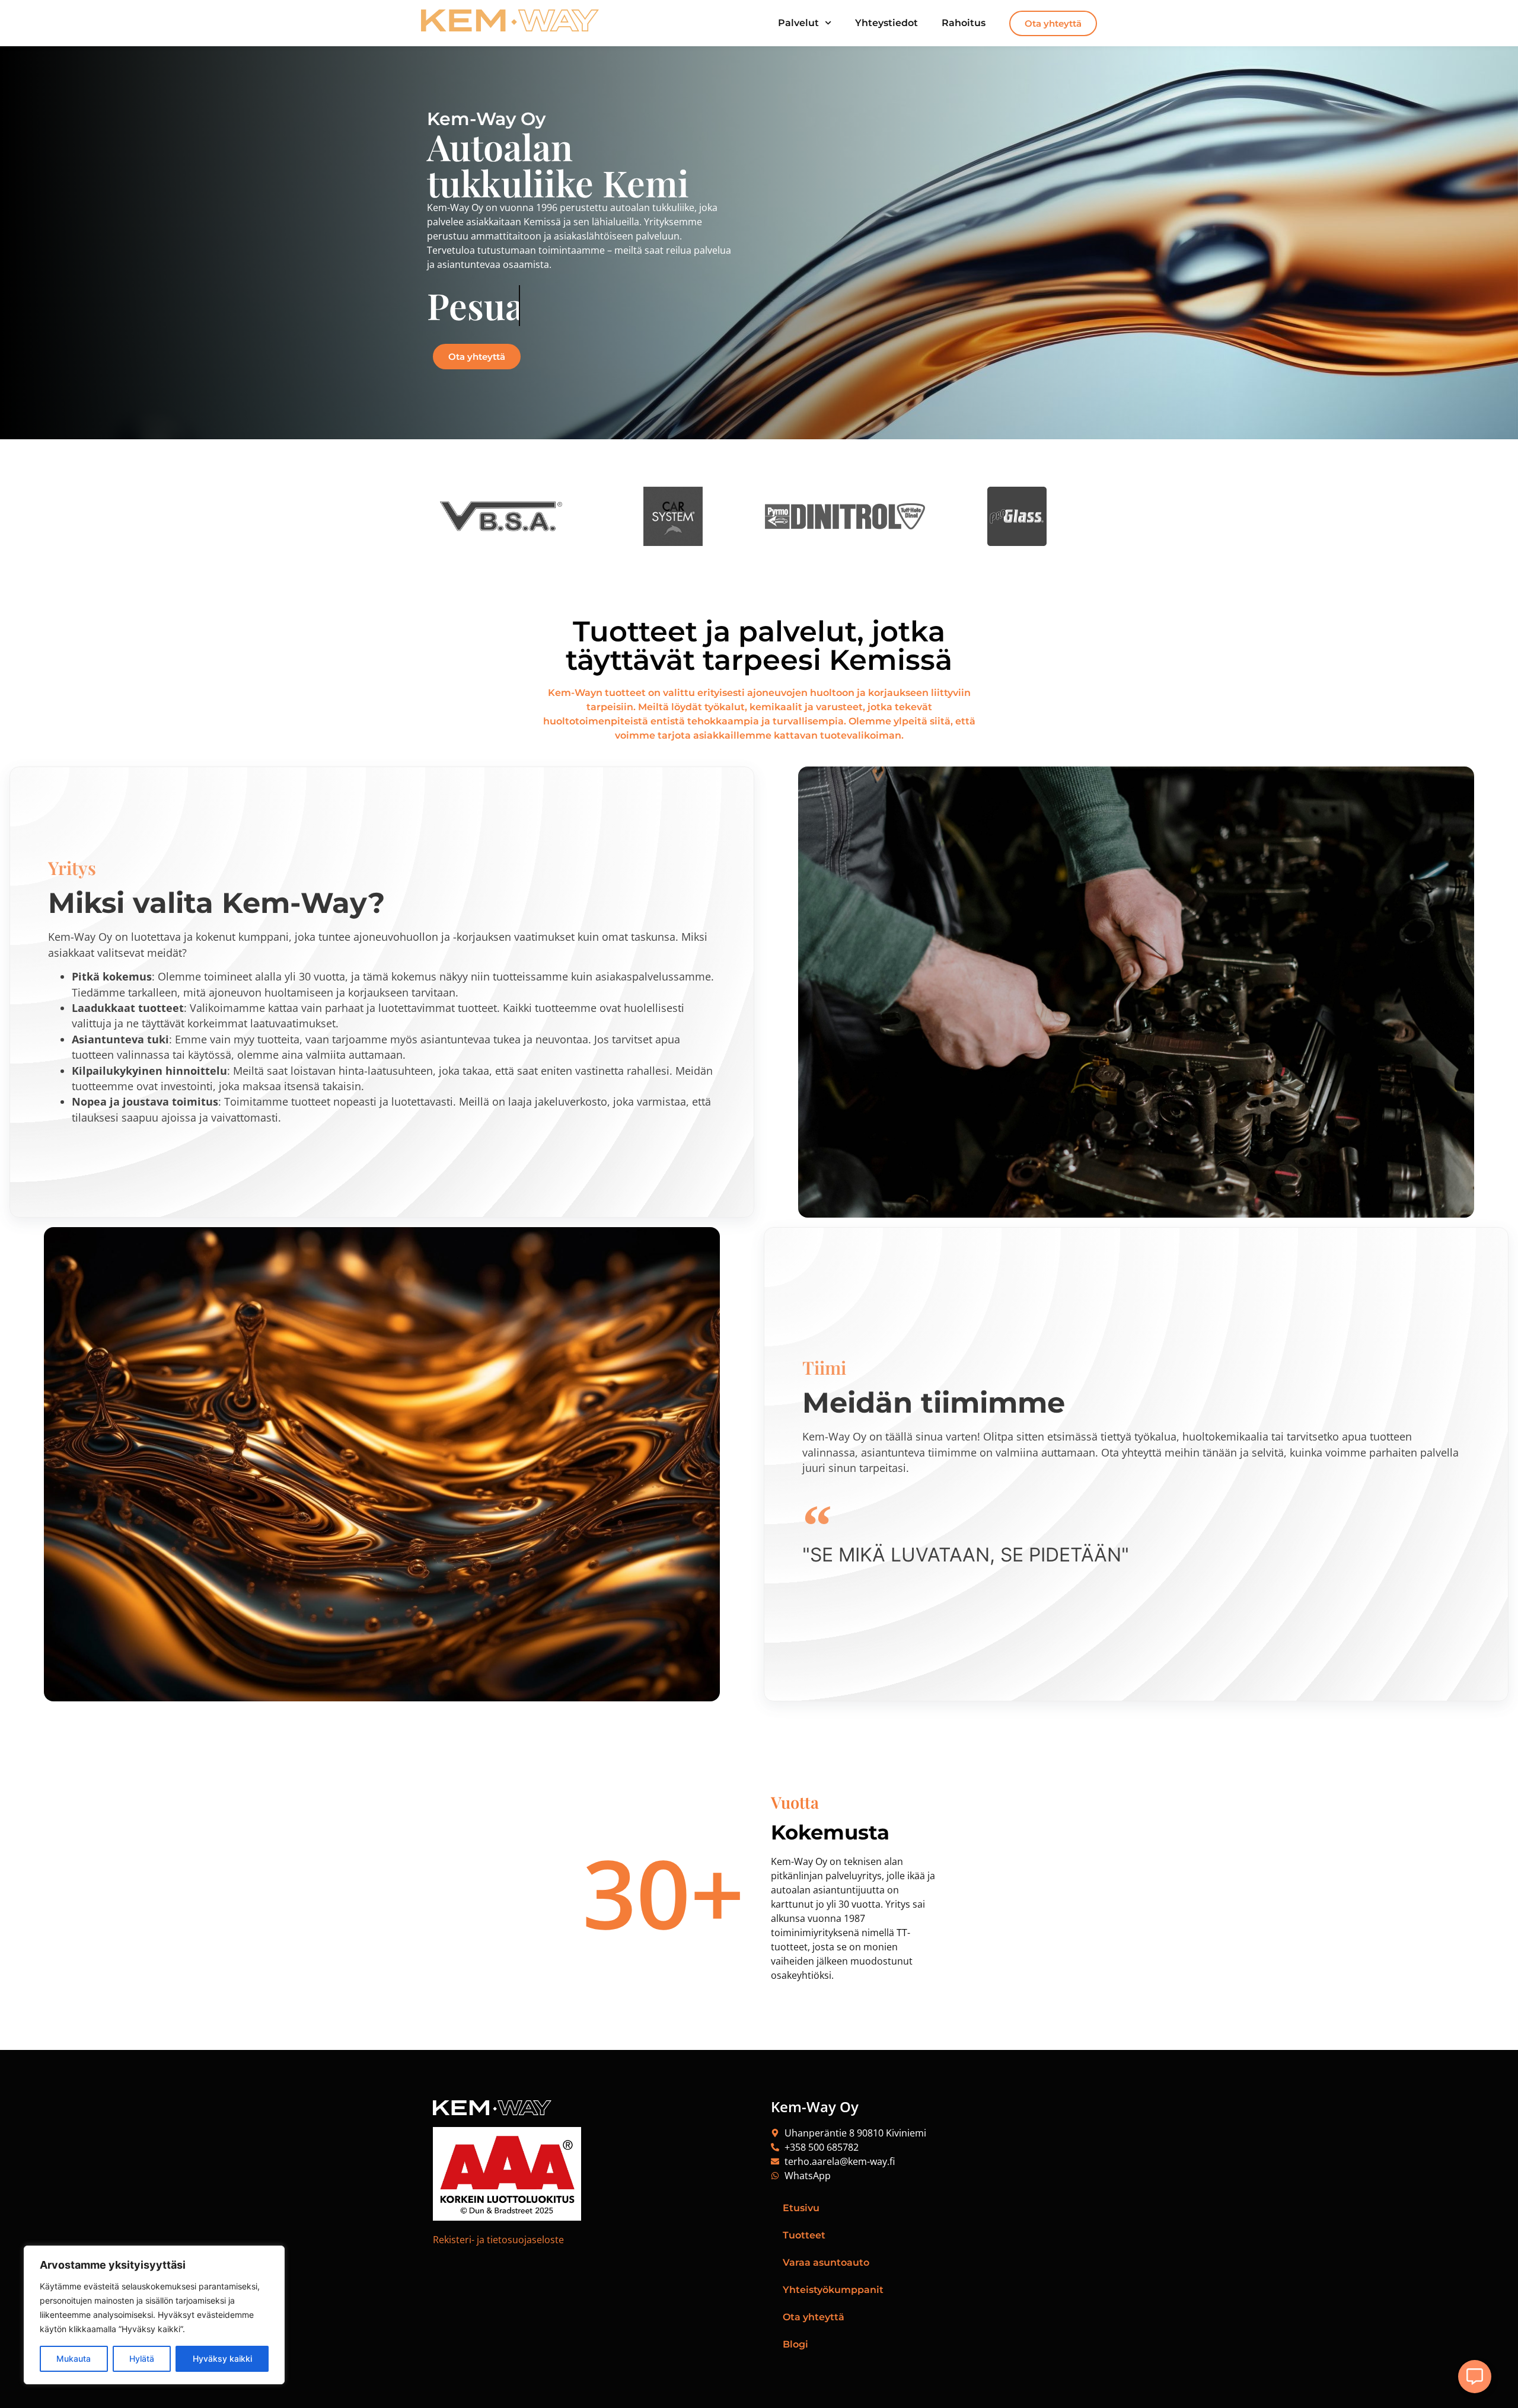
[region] (154, 2315)
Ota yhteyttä (814, 2317)
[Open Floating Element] (1475, 2377)
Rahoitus (964, 23)
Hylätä (142, 2359)
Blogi (795, 2344)
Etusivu (801, 2208)
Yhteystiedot (886, 23)
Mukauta (74, 2359)
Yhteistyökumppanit (833, 2290)
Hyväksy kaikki (222, 2359)
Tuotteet (804, 2235)
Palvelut (798, 23)
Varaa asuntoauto (826, 2262)
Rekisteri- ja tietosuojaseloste (498, 2240)
